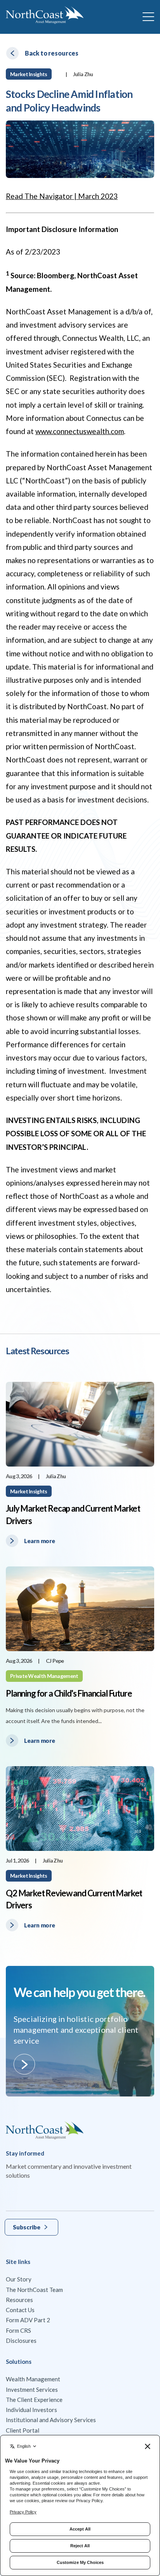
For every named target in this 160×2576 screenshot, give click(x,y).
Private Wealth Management (44, 1676)
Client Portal (23, 2430)
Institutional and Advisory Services (51, 2420)
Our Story (19, 2279)
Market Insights (29, 74)
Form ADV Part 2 (28, 2320)
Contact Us (20, 2310)
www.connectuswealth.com (80, 431)
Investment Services (32, 2389)
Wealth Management (33, 2379)
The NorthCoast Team (34, 2290)
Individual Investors (31, 2410)
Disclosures (21, 2341)
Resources (19, 2300)
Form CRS (18, 2330)
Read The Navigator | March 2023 (62, 196)
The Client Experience (34, 2400)
